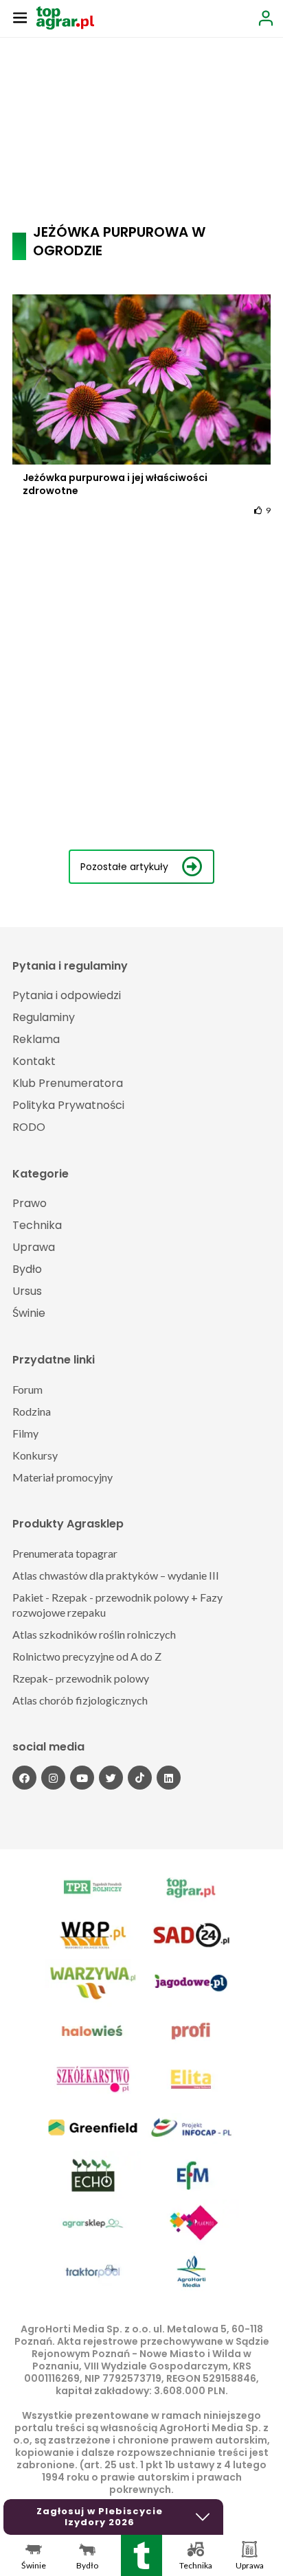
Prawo (30, 1203)
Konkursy (35, 1455)
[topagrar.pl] (65, 17)
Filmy (25, 1433)
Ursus (27, 1291)
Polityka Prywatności (68, 1105)
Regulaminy (44, 1017)
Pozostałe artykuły (124, 867)
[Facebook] (24, 1778)
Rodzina (32, 1411)
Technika (37, 1225)
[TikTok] (140, 1778)
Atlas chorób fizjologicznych (80, 1700)
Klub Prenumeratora (68, 1083)
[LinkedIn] (169, 1778)
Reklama (36, 1039)
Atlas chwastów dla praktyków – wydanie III (116, 1575)
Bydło (27, 1269)
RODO (29, 1127)
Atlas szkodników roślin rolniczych (94, 1634)
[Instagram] (53, 1778)
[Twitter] (111, 1778)
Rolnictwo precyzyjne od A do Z (87, 1656)
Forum (27, 1389)
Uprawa (34, 1247)
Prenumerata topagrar (65, 1553)
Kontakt (34, 1061)
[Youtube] (82, 1778)
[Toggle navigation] (20, 17)
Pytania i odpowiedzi (67, 995)
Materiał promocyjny (63, 1477)
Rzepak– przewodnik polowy (81, 1678)
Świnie (29, 1313)
